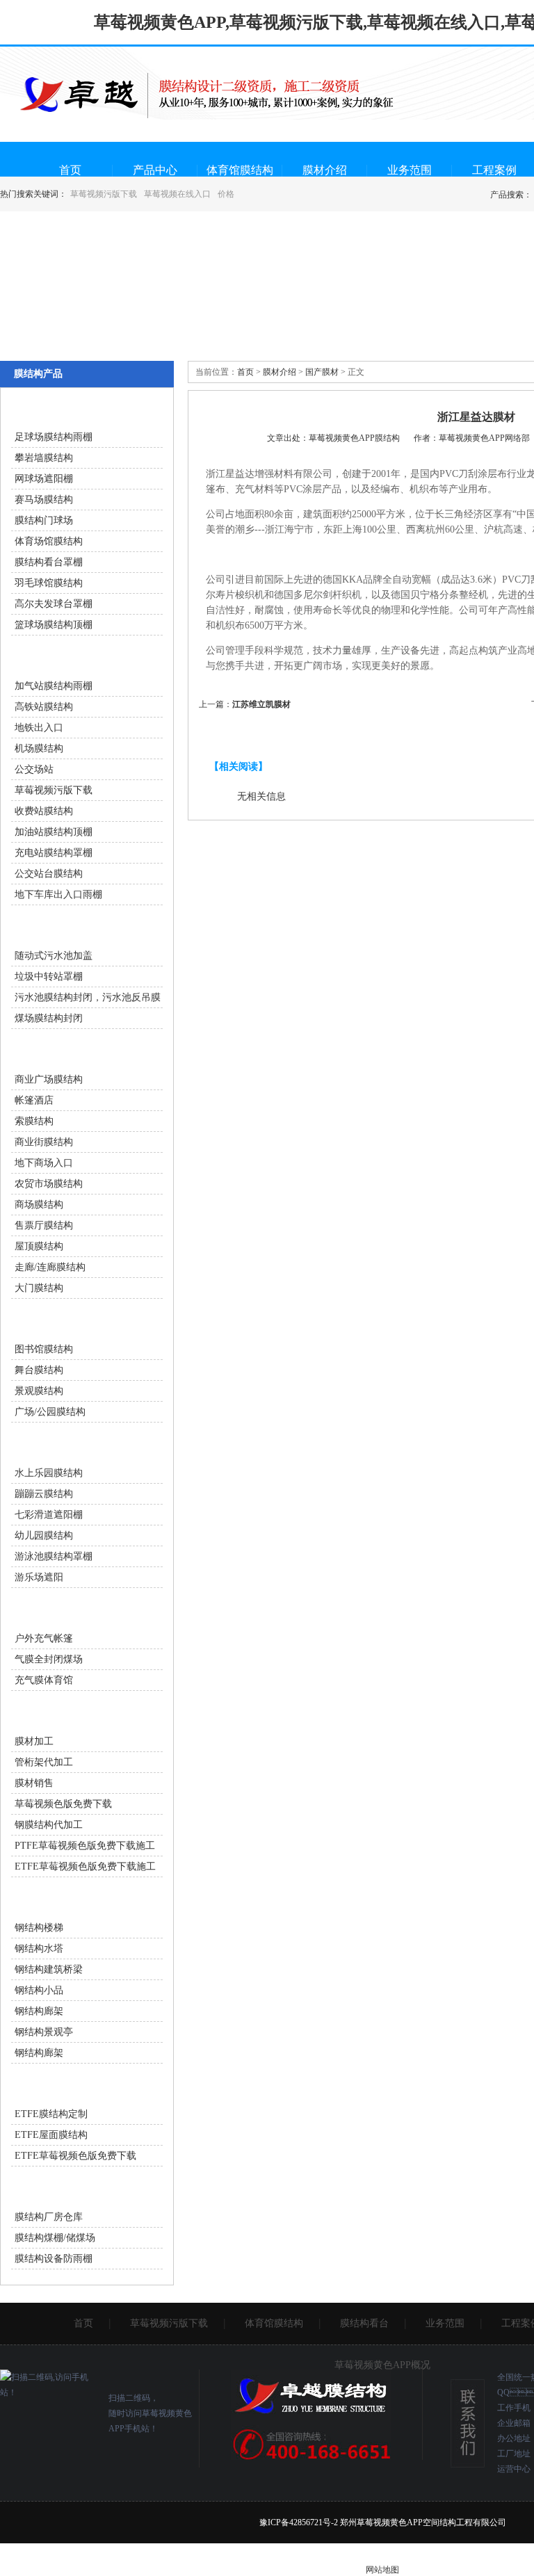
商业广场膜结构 (49, 1079)
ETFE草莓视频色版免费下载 (75, 2156)
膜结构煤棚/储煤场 (55, 2238)
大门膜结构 (39, 1288)
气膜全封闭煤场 (49, 1659)
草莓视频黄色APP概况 (382, 2365)
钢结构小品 (39, 1990)
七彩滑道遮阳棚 (49, 1515)
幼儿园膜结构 (44, 1536)
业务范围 (410, 170)
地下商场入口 (44, 1163)
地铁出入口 (39, 728)
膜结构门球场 (44, 520)
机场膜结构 (39, 748)
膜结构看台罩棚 (49, 562)
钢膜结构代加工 (49, 1825)
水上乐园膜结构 (49, 1473)
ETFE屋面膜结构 (51, 2135)
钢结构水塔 (39, 1949)
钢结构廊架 (39, 2011)
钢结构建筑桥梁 (49, 1969)
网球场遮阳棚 (44, 479)
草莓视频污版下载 (104, 194)
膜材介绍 (325, 170)
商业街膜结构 (44, 1142)
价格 (226, 194)
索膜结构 (34, 1121)
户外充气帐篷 (44, 1638)
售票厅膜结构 (44, 1225)
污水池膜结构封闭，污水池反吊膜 (88, 997)
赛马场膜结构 (44, 500)
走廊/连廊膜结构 (50, 1267)
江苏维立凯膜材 (261, 704)
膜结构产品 (38, 374)
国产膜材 (322, 372)
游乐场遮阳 (39, 1577)
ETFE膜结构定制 (51, 2114)
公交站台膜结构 (49, 874)
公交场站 (34, 769)
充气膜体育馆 (44, 1680)
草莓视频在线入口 (177, 194)
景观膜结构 (39, 1391)
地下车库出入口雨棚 (58, 894)
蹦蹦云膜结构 (44, 1494)
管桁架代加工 (44, 1762)
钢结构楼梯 (39, 1928)
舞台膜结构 (39, 1370)
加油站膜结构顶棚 (54, 832)
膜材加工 (34, 1741)
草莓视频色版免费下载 (63, 1804)
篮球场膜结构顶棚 (54, 625)
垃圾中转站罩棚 (49, 977)
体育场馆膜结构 (49, 541)
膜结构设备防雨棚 (54, 2259)
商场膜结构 (39, 1205)
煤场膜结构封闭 (49, 1018)
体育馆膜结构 (240, 170)
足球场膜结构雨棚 (54, 437)
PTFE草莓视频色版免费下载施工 (85, 1846)
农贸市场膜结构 (49, 1184)
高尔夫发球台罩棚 (54, 604)
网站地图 (382, 2570)
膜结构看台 (364, 2323)
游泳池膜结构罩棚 (54, 1556)
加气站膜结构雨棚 (54, 686)
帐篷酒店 (34, 1100)
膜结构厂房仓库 (49, 2217)
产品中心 (155, 170)
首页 (70, 170)
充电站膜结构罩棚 (54, 853)
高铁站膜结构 (44, 707)
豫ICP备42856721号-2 (299, 2522)
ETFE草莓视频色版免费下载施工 (85, 1866)
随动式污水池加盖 (54, 956)
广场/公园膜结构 (50, 1412)
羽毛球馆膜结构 (49, 583)
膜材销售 (34, 1783)
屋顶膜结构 (39, 1246)
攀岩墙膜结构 (44, 458)
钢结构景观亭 (44, 2032)
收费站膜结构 (44, 811)
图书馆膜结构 (44, 1349)
